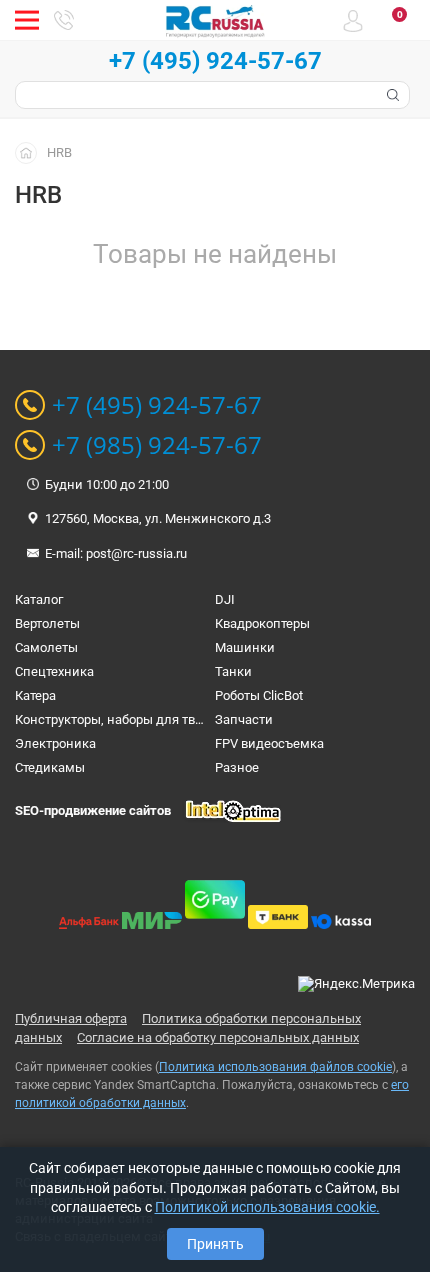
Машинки (245, 647)
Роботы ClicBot (259, 695)
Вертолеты (47, 623)
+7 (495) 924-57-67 (215, 61)
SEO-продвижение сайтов (93, 810)
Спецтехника (54, 671)
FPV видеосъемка (269, 743)
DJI (225, 599)
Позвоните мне (64, 20)
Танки (233, 671)
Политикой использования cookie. (267, 1207)
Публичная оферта (71, 1018)
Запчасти (244, 719)
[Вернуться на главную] (31, 152)
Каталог (39, 599)
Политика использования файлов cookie (275, 1067)
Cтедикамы (50, 767)
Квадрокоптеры (262, 623)
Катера (35, 695)
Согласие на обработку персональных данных (218, 1037)
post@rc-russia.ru (136, 553)
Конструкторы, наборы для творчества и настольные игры (193, 719)
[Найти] (391, 95)
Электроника (55, 743)
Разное (237, 767)
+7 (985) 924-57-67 (157, 445)
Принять (215, 1244)
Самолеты (46, 647)
